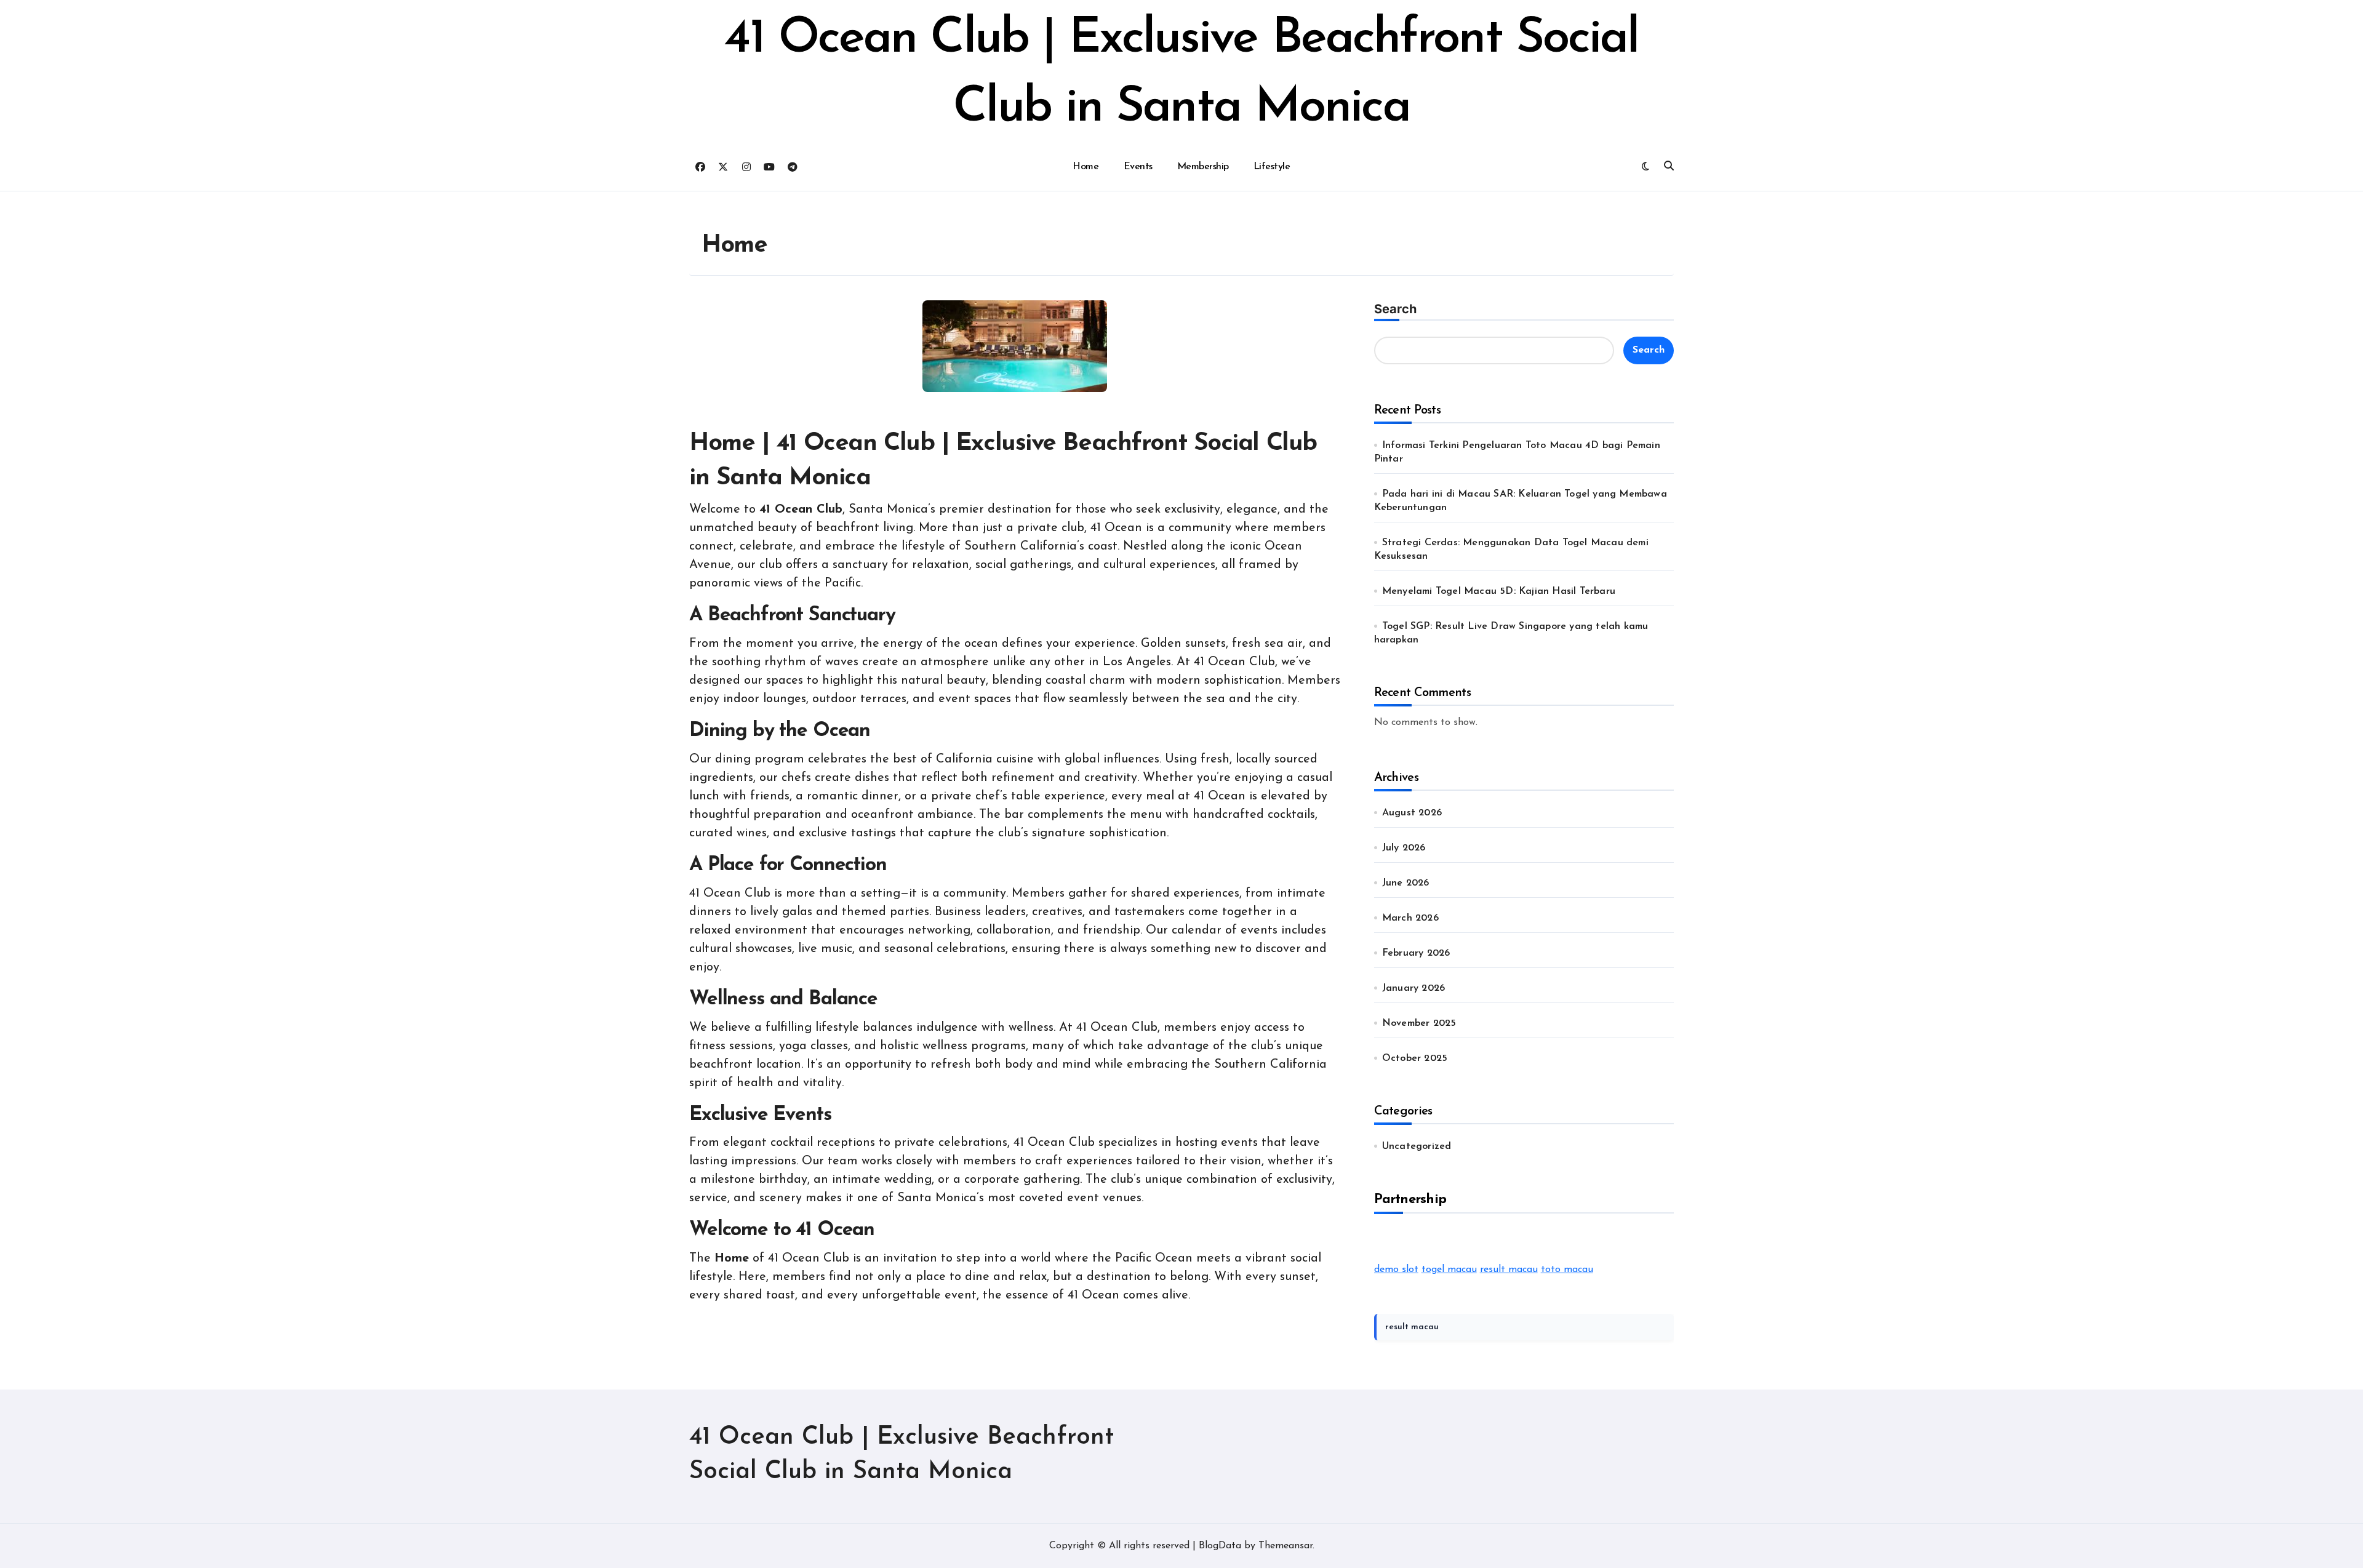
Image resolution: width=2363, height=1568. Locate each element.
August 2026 (1412, 813)
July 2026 (1404, 848)
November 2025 (1419, 1023)
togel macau (1449, 1270)
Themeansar (1285, 1546)
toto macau (1567, 1270)
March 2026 (1410, 918)
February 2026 (1416, 953)
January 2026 (1413, 988)
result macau (1509, 1270)
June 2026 (1406, 883)
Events (1138, 167)
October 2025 (1415, 1058)
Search (1395, 309)
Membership (1203, 167)
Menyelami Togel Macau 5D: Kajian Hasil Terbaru (1499, 591)
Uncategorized (1417, 1146)
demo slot (1396, 1270)
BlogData (1220, 1546)
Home (1086, 167)
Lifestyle (1272, 167)
